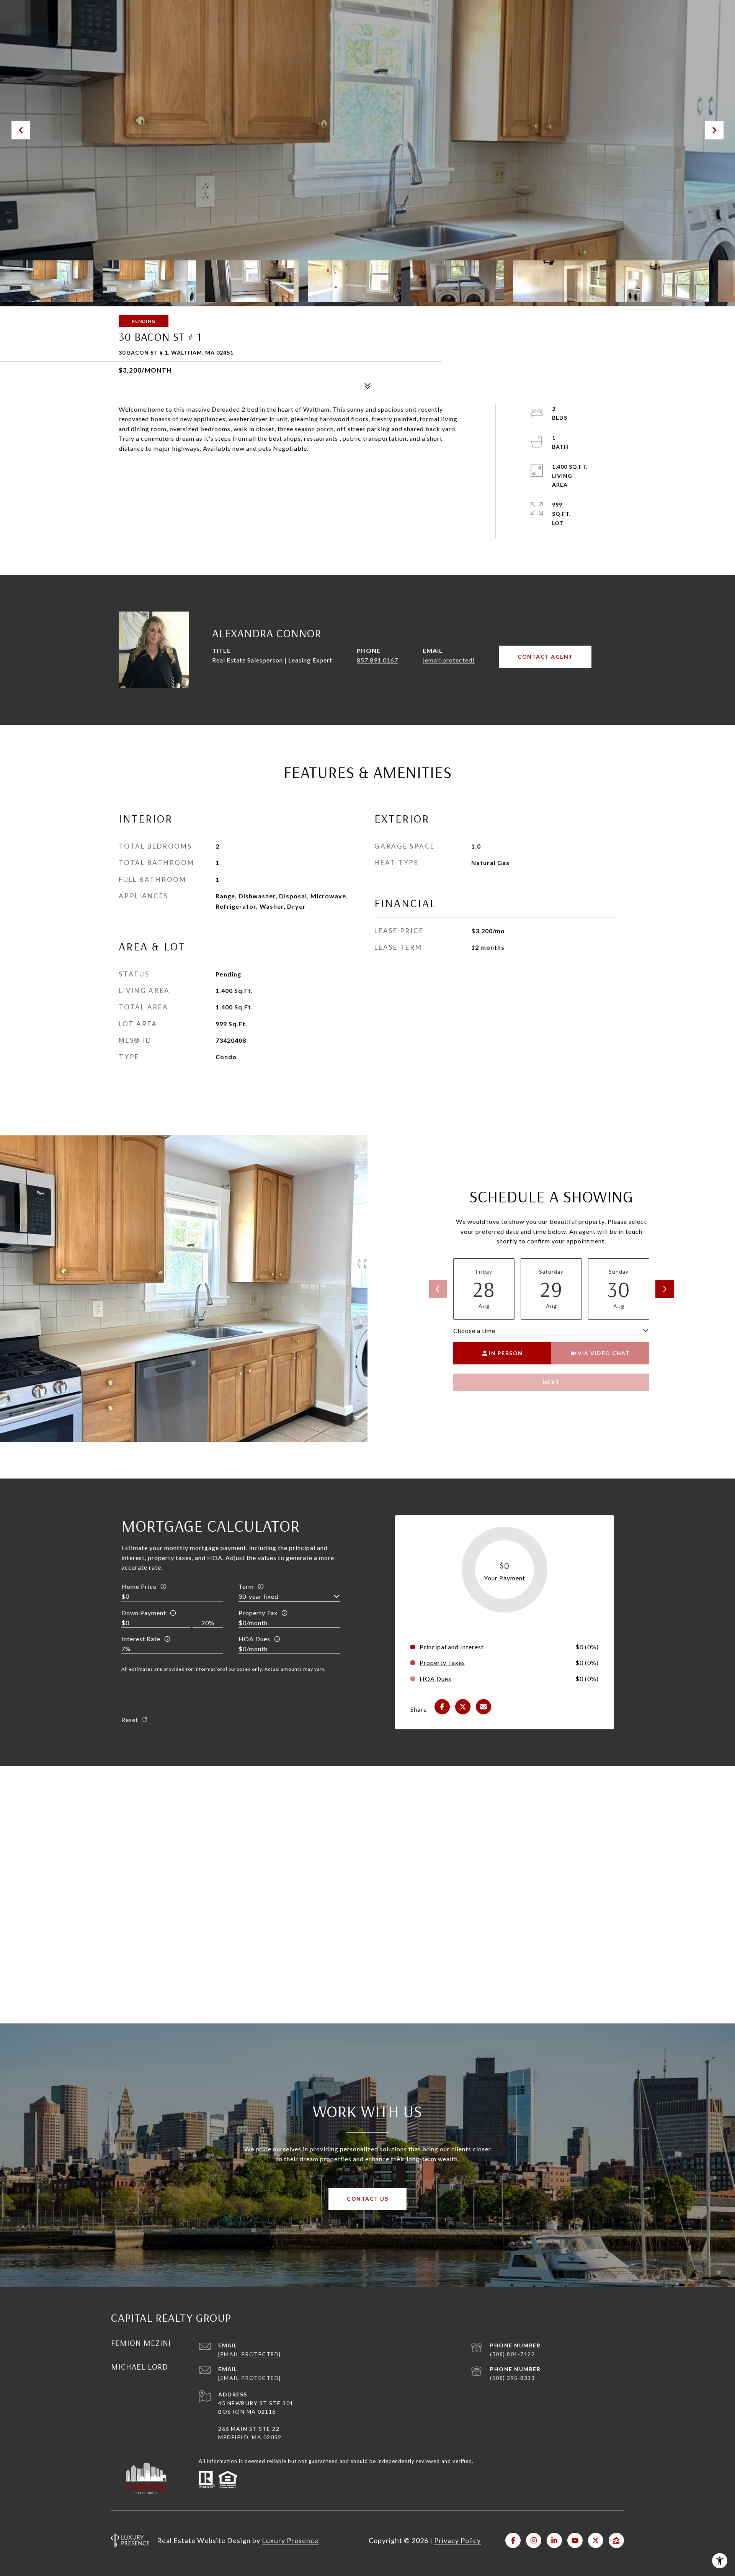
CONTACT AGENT (545, 657)
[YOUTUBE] (575, 2540)
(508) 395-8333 (512, 2378)
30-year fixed (258, 1596)
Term (246, 1586)
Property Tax (258, 1613)
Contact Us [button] (367, 2199)
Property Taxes (442, 1663)
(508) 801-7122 (512, 2354)
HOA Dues (254, 1639)
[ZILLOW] (616, 2540)
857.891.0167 (377, 660)
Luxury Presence (290, 2540)
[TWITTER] (596, 2540)
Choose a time (474, 1331)
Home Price (139, 1586)
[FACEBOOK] (513, 2540)
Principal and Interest (452, 1647)
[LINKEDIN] (554, 2540)
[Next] (665, 1289)
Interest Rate (141, 1639)
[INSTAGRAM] (534, 2540)
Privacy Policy (457, 2540)
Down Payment (144, 1613)
